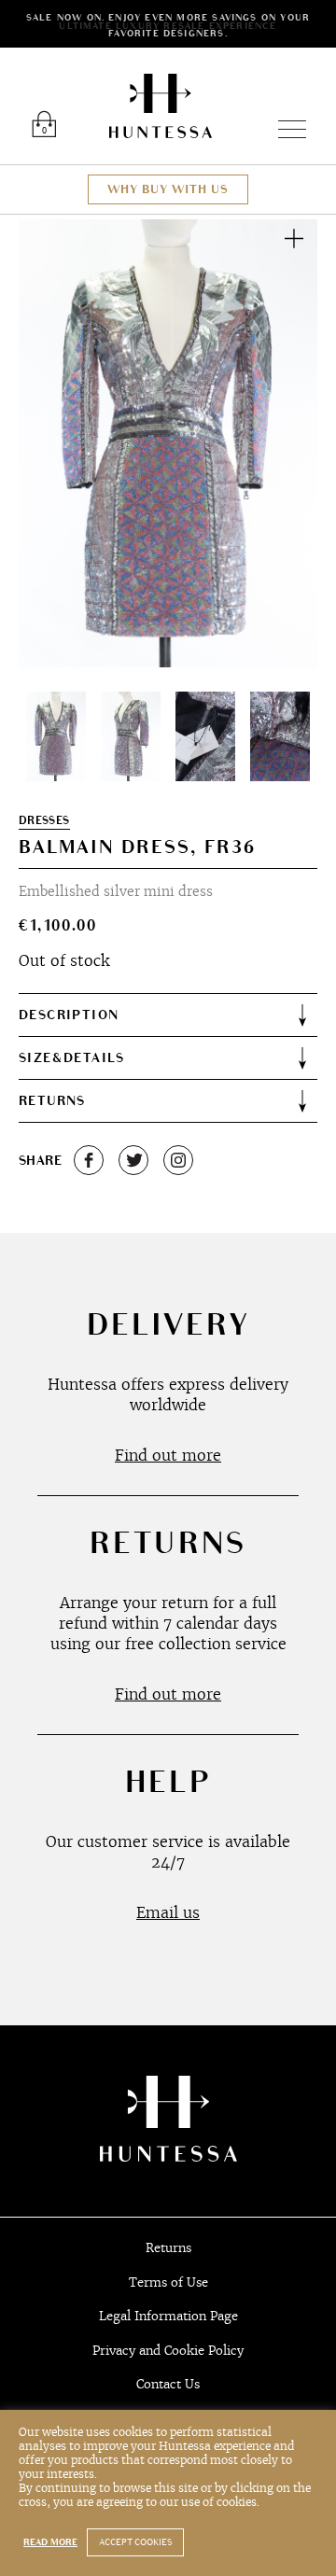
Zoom (294, 238)
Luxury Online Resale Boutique (161, 106)
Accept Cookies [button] (135, 2542)
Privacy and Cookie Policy (168, 2351)
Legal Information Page (168, 2316)
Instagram (178, 1160)
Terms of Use (168, 2282)
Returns (168, 2248)
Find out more (168, 1455)
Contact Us (168, 2384)
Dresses (44, 821)
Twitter (133, 1160)
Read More (50, 2542)
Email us (168, 1912)
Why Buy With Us (168, 189)
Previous (54, 443)
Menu (284, 129)
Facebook (89, 1160)
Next (282, 443)
